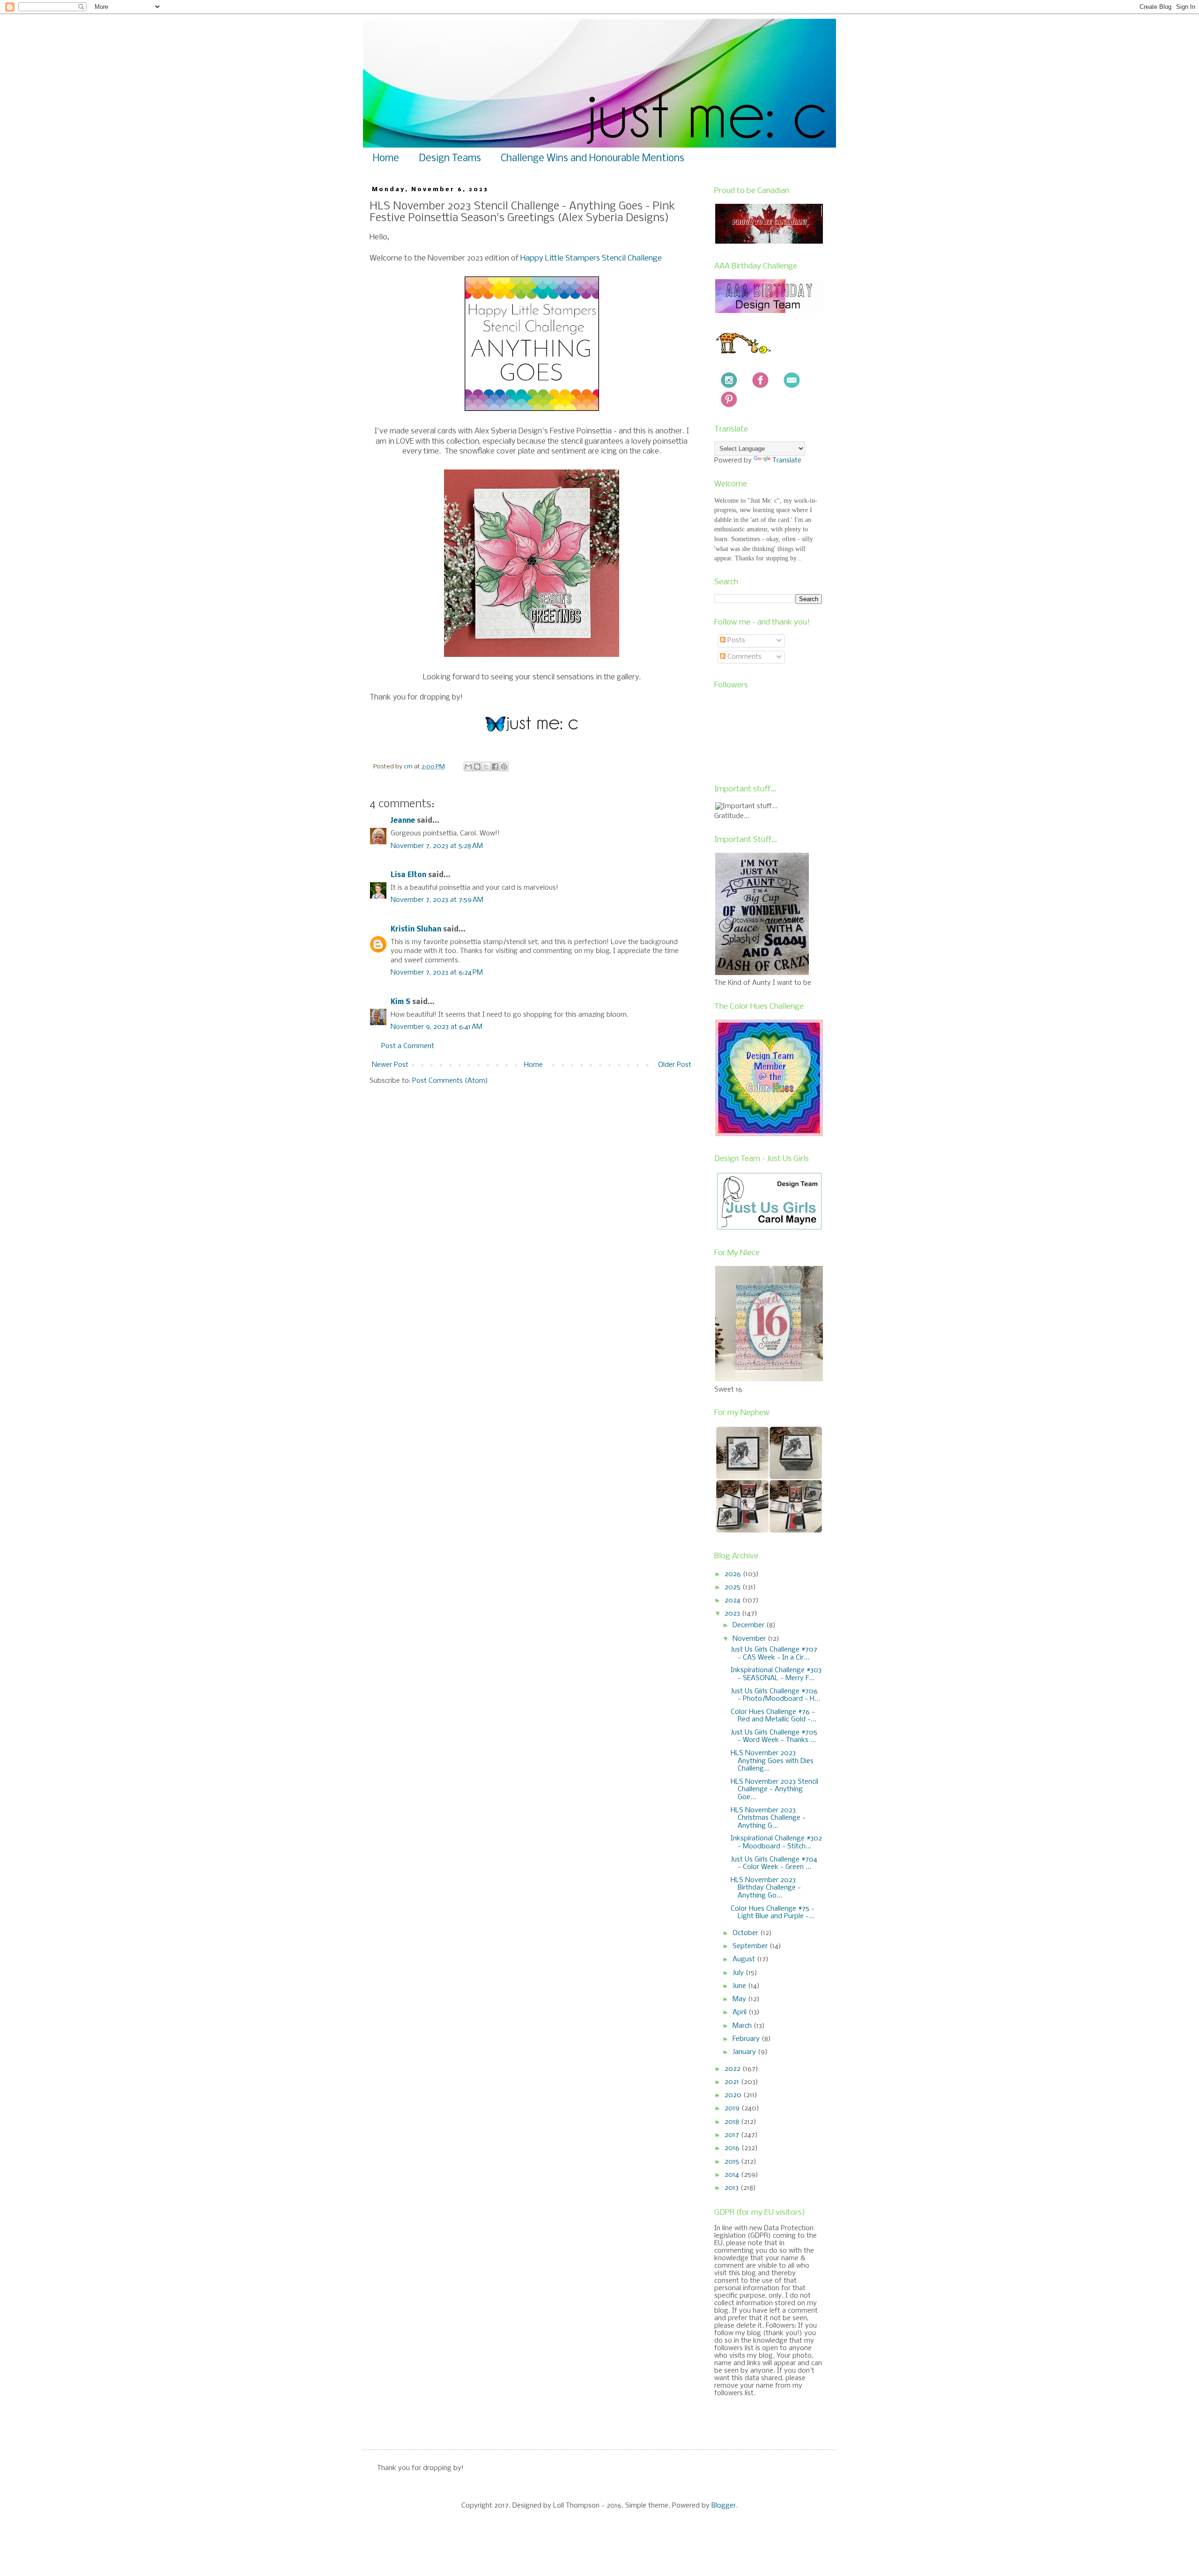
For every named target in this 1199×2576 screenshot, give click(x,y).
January (745, 2052)
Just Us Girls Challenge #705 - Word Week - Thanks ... (774, 1737)
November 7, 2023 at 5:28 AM (437, 846)
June (740, 1986)
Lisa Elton (408, 875)
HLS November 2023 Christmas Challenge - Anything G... (768, 1818)
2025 (733, 1587)
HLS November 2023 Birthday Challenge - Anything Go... (766, 1888)
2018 (733, 2122)
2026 (734, 1574)
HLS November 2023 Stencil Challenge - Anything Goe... (774, 1790)
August (745, 1959)
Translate (787, 461)
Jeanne (403, 821)
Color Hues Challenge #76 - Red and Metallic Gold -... (773, 1716)
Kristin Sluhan (416, 930)
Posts (735, 640)
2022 (733, 2069)
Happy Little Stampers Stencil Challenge (591, 258)
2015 (733, 2162)
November (750, 1639)
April (740, 2012)
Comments (744, 657)
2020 (734, 2095)
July (739, 1973)
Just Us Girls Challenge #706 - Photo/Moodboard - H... (775, 1695)
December (749, 1625)
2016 (733, 2148)
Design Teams (450, 159)
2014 (733, 2175)
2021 (733, 2082)
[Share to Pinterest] (504, 767)
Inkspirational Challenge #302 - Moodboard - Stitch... (776, 1843)
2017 (733, 2135)
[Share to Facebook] (495, 767)
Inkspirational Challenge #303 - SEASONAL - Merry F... (776, 1674)
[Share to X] (486, 767)
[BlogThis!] (477, 767)
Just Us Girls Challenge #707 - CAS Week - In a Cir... (774, 1654)
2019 (733, 2108)
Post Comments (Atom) (450, 1081)
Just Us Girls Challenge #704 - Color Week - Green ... (774, 1864)
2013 (733, 2188)
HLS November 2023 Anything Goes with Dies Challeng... (772, 1761)
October (746, 1933)
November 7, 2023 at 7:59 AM (437, 900)
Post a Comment (408, 1046)
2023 (733, 1614)
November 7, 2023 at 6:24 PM (437, 973)
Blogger (724, 2506)
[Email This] (468, 767)
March (743, 2026)
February (747, 2039)
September (751, 1946)
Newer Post (390, 1065)
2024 (733, 1601)
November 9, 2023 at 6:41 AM (437, 1027)
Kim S (400, 1002)
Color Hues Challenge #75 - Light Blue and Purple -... (773, 1913)
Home (386, 159)
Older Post (675, 1065)
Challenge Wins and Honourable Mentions (592, 159)
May (740, 1999)
